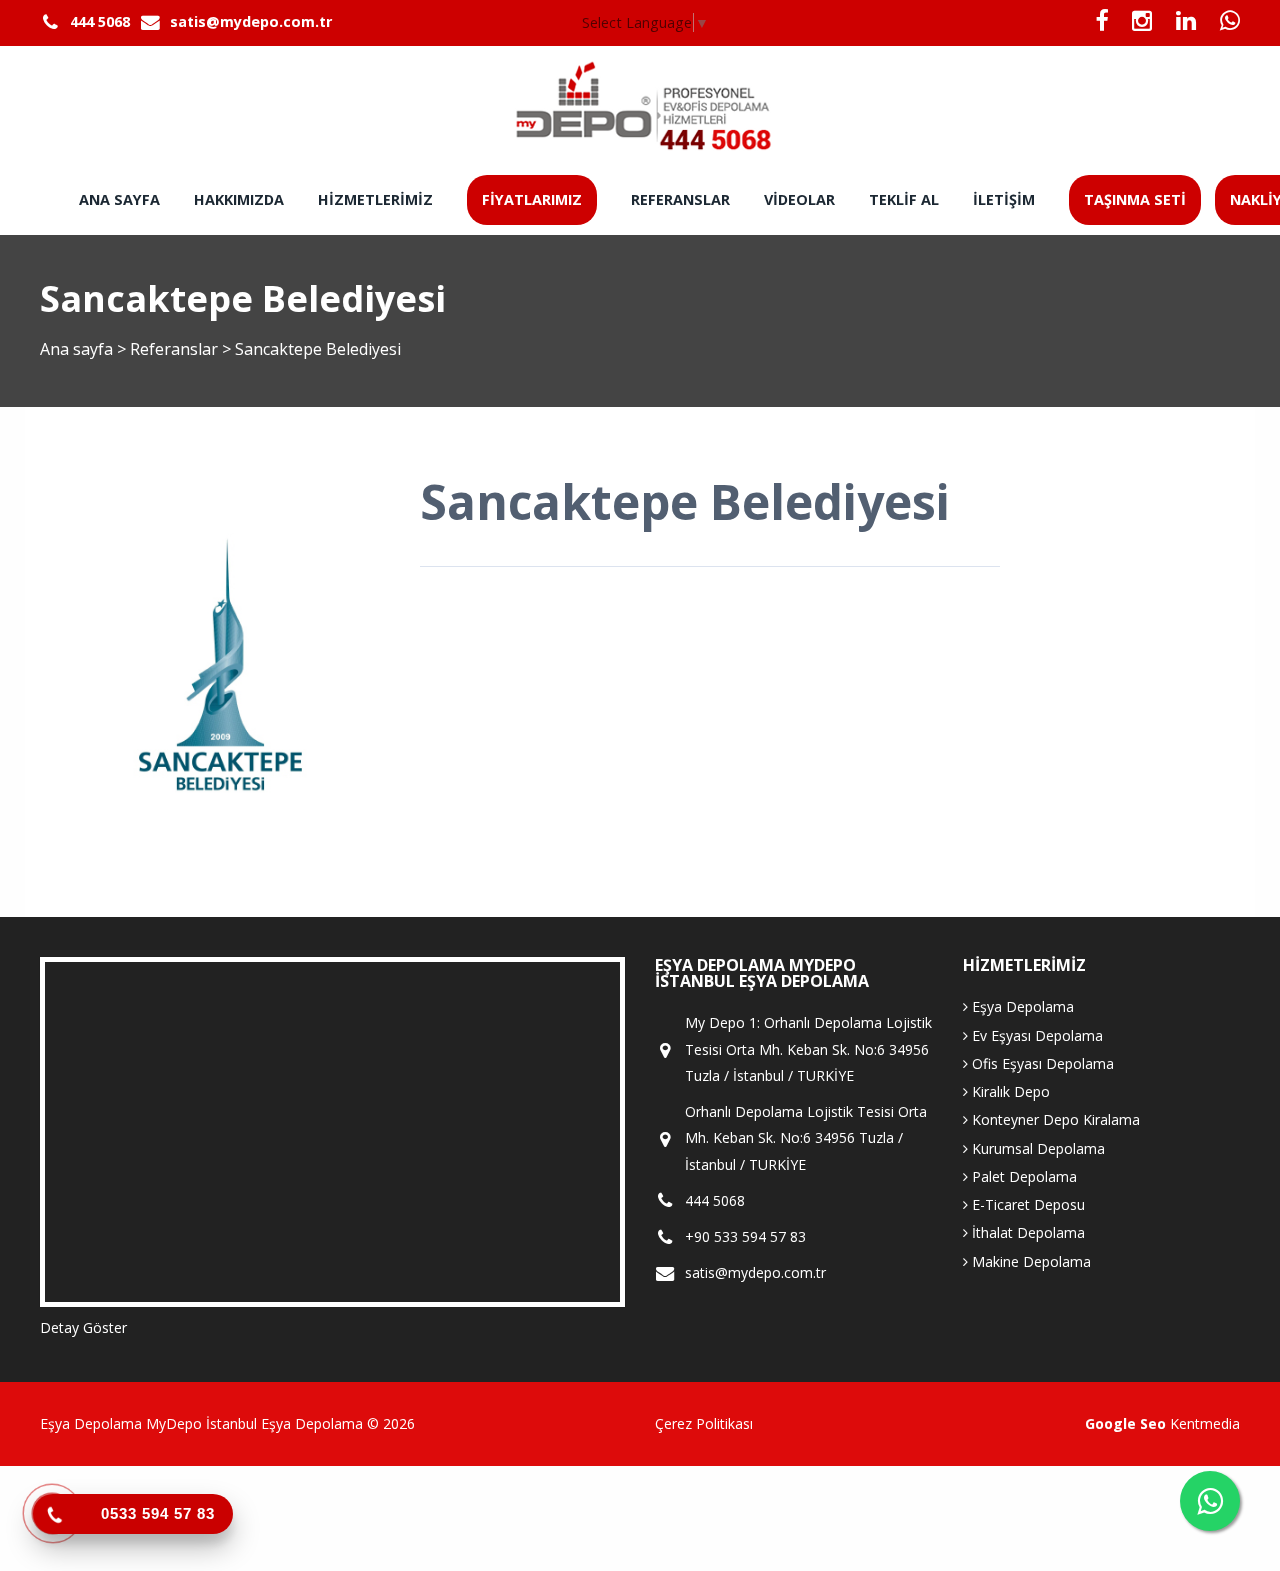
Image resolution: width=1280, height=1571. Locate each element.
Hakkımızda (239, 199)
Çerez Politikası (704, 1423)
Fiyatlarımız (532, 199)
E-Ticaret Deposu (1026, 1204)
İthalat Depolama (1026, 1232)
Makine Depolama (1029, 1261)
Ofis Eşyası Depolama (1041, 1063)
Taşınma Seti (1135, 199)
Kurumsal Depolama (1036, 1148)
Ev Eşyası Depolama (1035, 1035)
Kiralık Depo (1009, 1091)
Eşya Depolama (1021, 1006)
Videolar (799, 199)
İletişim (1004, 199)
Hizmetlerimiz (375, 199)
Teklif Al (904, 199)
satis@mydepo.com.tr (251, 21)
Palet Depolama (1022, 1176)
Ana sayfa (119, 199)
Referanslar (680, 199)
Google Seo (1125, 1423)
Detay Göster (83, 1327)
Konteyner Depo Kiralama (1054, 1119)
